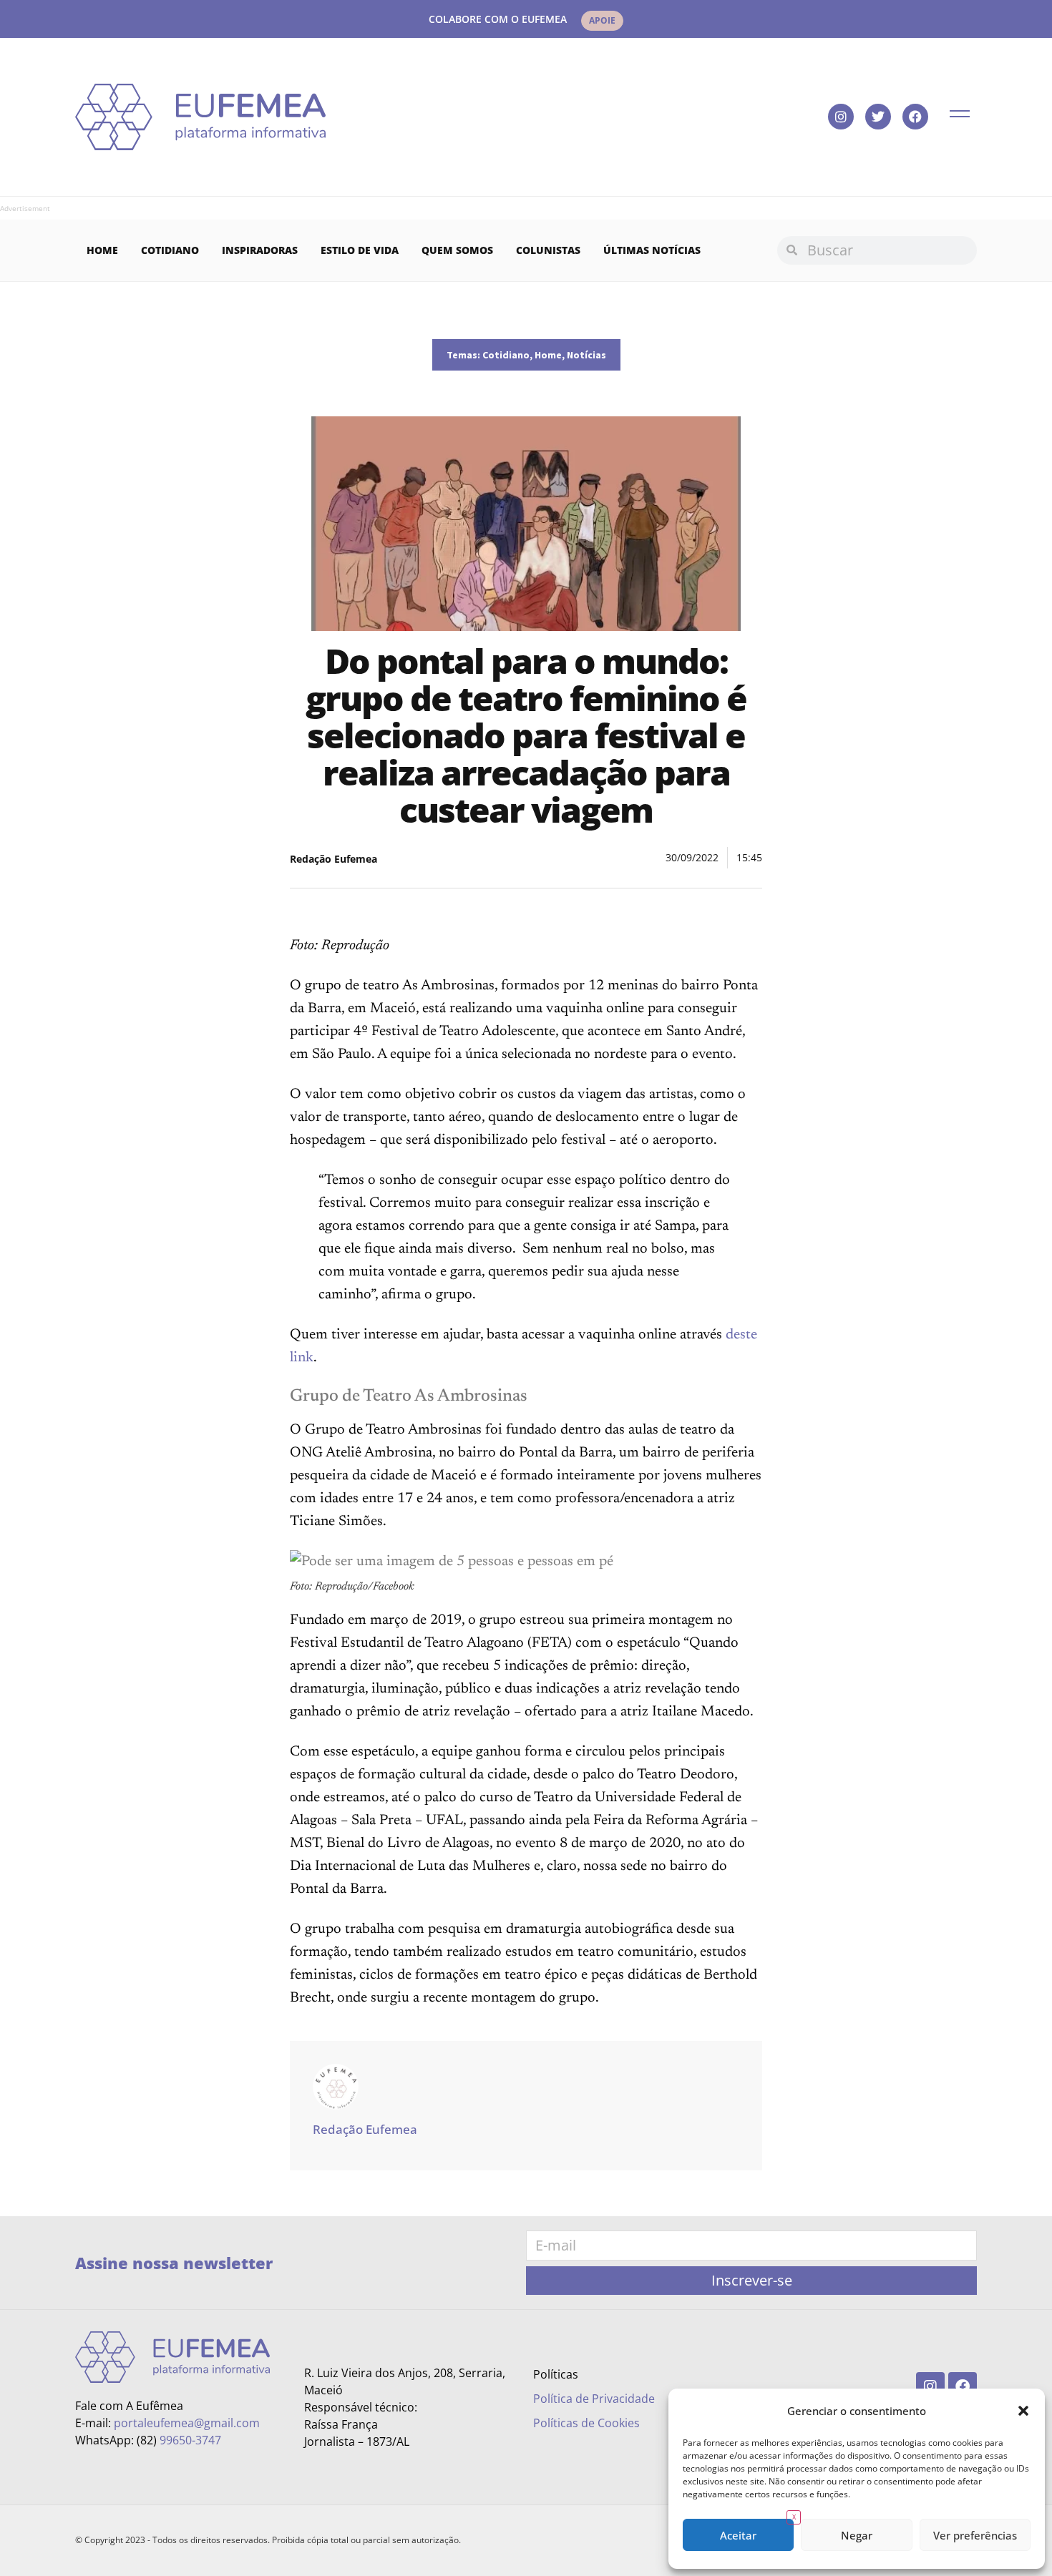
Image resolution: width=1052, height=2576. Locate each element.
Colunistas (548, 250)
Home (102, 250)
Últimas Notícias (652, 250)
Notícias (586, 355)
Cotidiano (170, 250)
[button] (1023, 2411)
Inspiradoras (260, 250)
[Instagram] (841, 117)
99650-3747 (190, 2440)
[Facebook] (915, 117)
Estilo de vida (360, 250)
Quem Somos (457, 250)
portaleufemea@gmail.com (187, 2423)
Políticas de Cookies (586, 2423)
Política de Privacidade (594, 2399)
